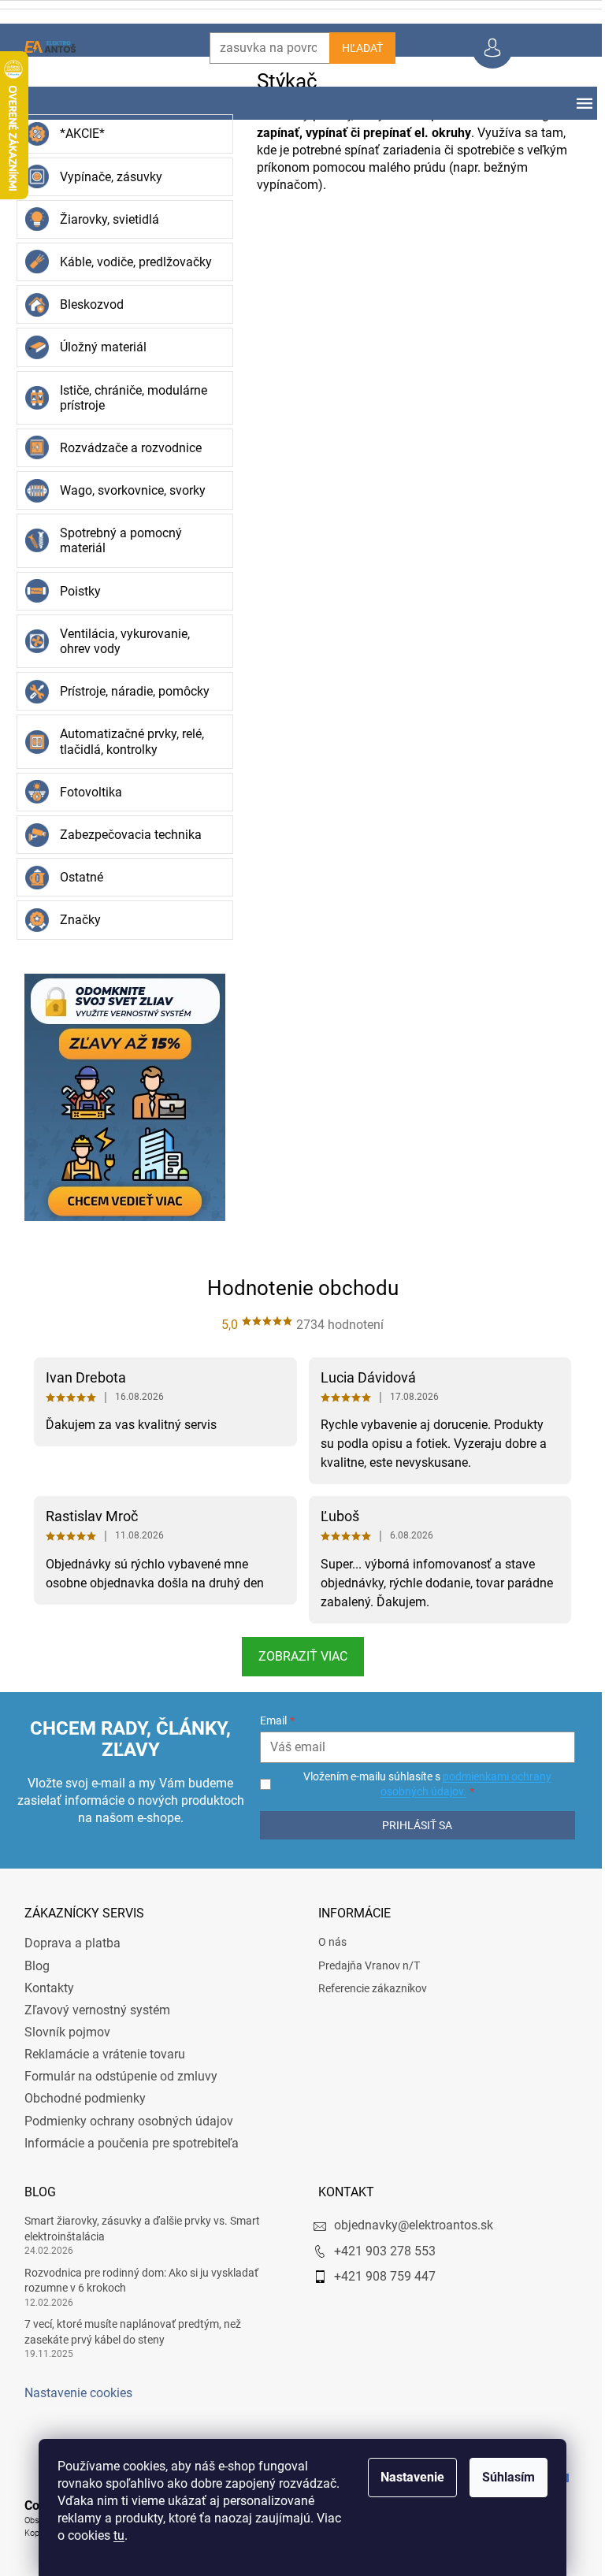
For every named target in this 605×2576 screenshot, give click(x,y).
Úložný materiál (97, 347)
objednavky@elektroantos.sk (408, 2225)
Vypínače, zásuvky (105, 177)
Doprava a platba (66, 1943)
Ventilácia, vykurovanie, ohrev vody (119, 641)
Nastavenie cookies (72, 2393)
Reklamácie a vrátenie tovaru (98, 2054)
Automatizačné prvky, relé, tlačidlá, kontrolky (126, 741)
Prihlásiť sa (409, 1825)
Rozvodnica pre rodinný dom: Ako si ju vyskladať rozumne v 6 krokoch (135, 2280)
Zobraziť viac (297, 1656)
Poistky (74, 591)
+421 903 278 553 (379, 2251)
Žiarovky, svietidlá (103, 219)
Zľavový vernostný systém (91, 2010)
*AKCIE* (76, 134)
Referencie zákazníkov (367, 1988)
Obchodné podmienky (79, 2098)
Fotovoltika (85, 792)
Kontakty (43, 1988)
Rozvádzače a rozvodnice (124, 448)
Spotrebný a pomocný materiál (115, 540)
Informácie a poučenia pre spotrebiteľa (125, 2143)
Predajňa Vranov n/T (364, 1965)
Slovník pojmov (61, 2032)
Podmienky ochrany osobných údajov (122, 2121)
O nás (327, 1942)
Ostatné (75, 877)
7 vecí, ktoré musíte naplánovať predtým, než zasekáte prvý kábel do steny (126, 2331)
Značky (74, 920)
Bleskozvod (85, 304)
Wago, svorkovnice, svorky (126, 490)
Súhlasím (503, 2477)
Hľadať (356, 48)
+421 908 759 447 (379, 2276)
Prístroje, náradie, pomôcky (128, 691)
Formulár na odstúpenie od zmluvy (115, 2076)
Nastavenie (407, 2477)
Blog (31, 1966)
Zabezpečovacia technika (124, 835)
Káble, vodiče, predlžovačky (130, 262)
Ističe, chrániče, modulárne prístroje (127, 398)
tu (113, 2535)
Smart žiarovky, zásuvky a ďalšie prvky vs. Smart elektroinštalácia (136, 2228)
